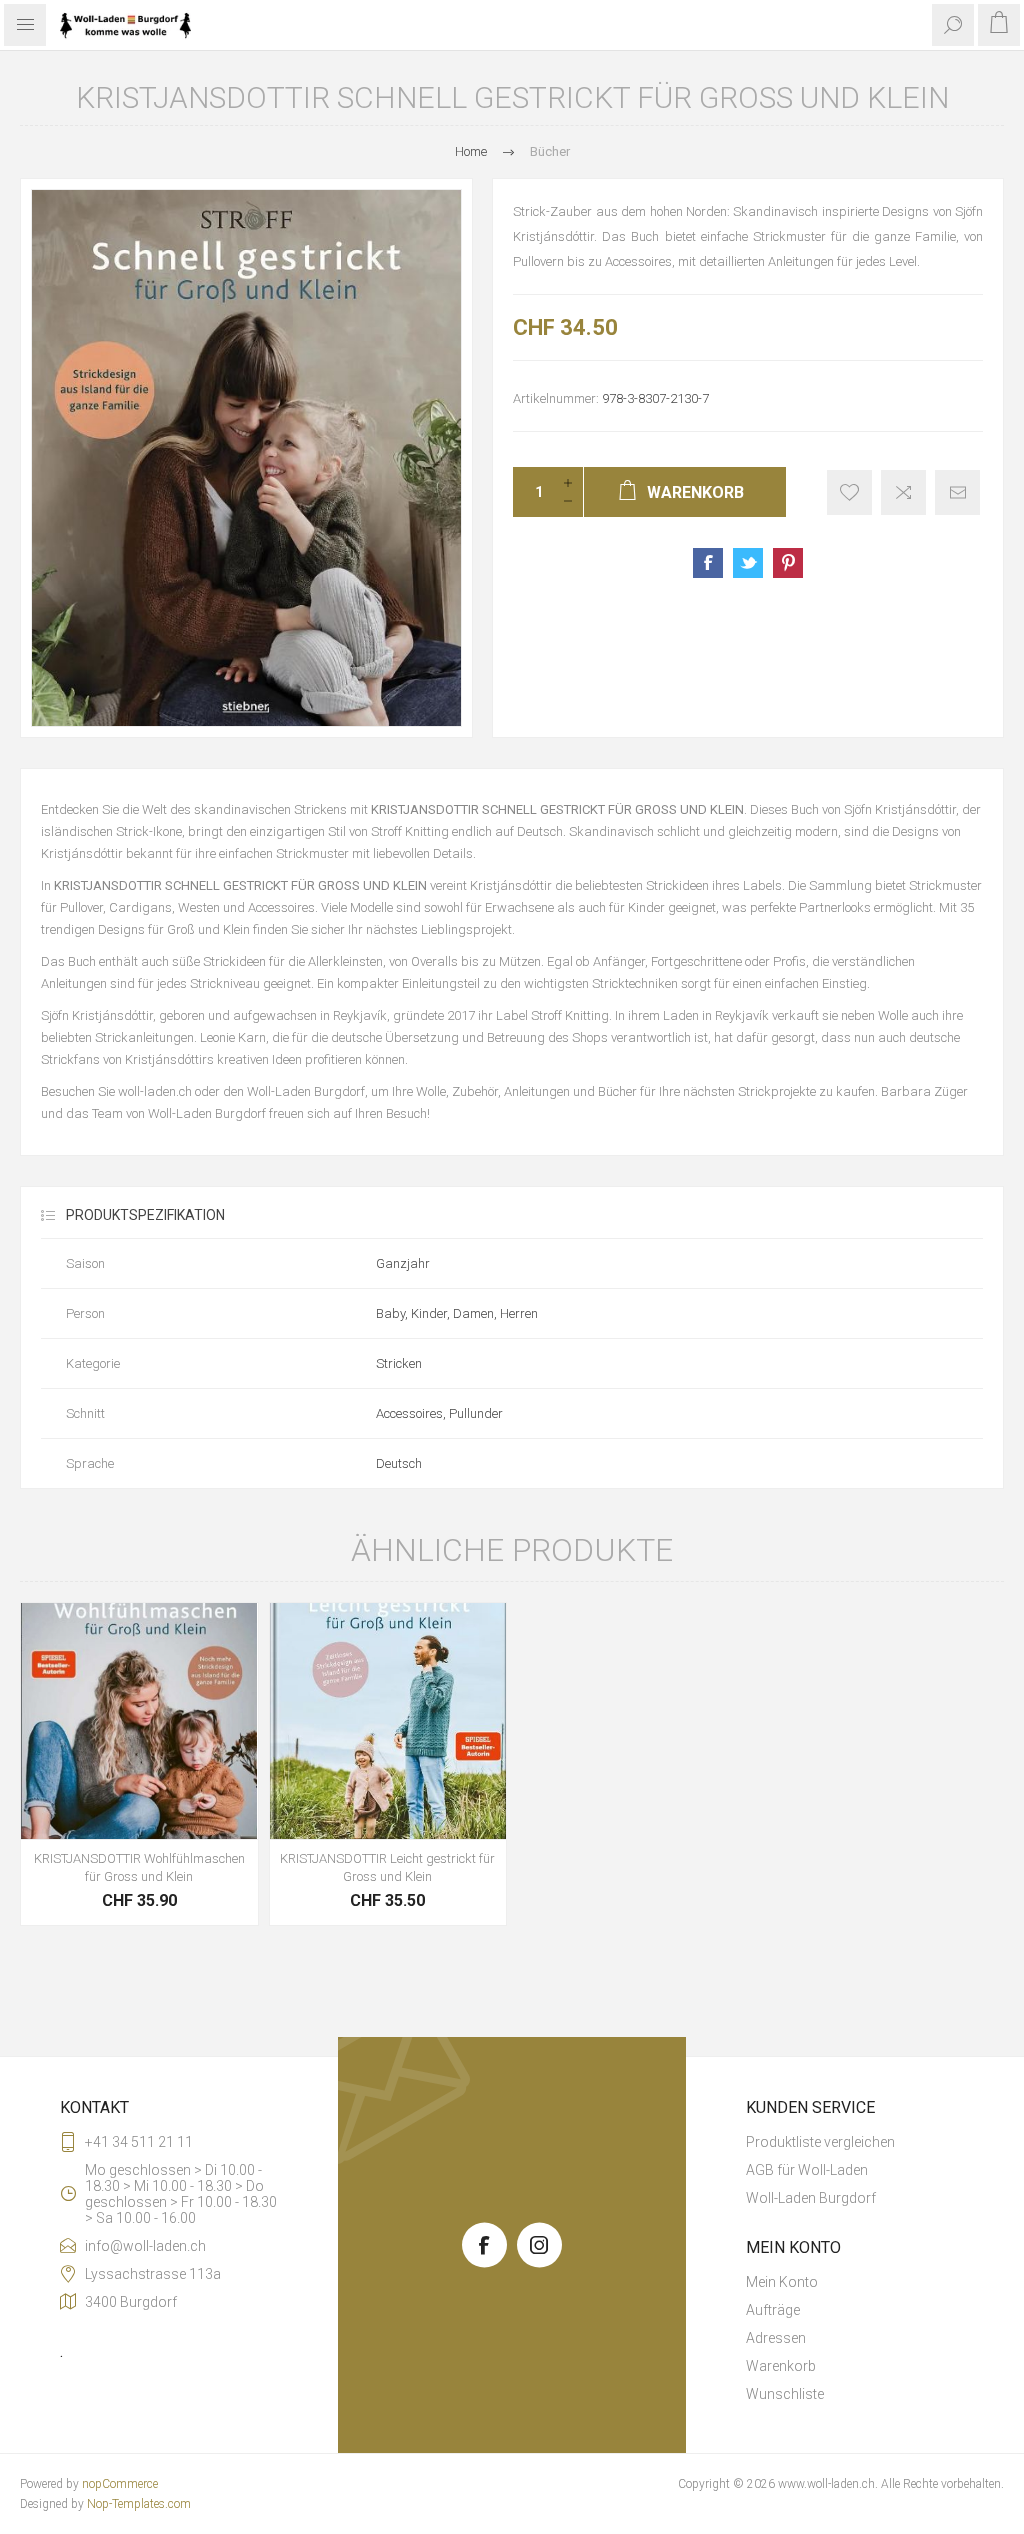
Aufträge (773, 2310)
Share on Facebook (708, 563)
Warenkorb (781, 2366)
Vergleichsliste (903, 492)
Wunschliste (785, 2394)
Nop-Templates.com (139, 2504)
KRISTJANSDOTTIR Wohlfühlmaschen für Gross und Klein (139, 1867)
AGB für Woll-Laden (807, 2170)
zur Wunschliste (849, 492)
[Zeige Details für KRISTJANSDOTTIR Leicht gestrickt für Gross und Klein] (388, 1721)
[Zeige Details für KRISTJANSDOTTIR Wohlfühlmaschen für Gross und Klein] (139, 1721)
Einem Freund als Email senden (957, 492)
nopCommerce (120, 2484)
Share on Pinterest (788, 563)
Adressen (776, 2338)
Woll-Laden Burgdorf (811, 2198)
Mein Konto (782, 2282)
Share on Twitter (748, 563)
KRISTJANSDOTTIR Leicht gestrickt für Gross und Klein (387, 1867)
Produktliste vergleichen (820, 2142)
